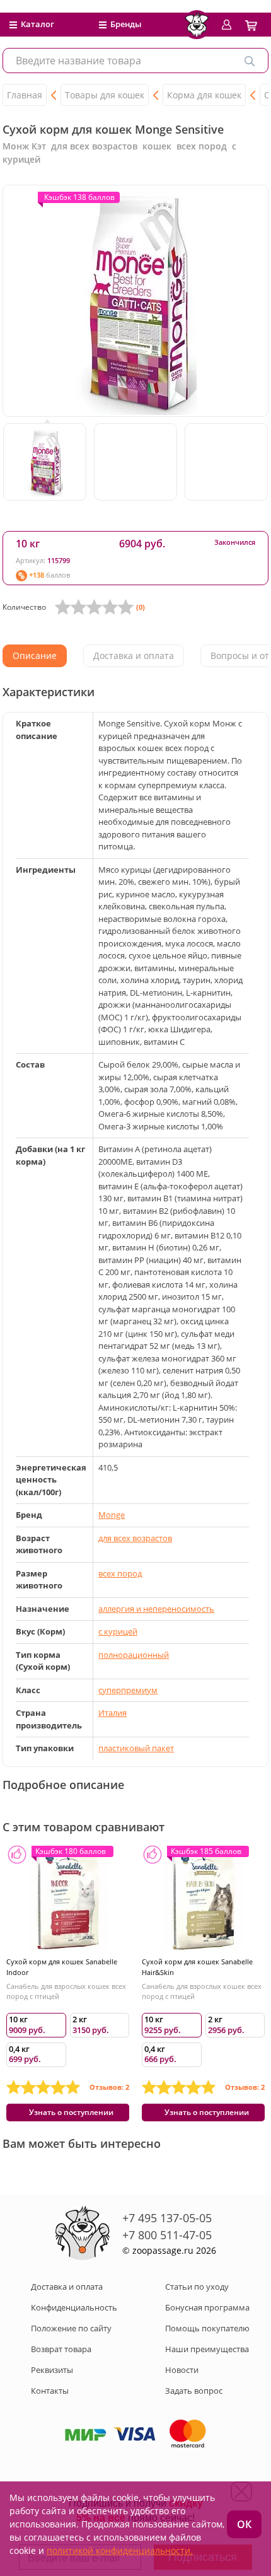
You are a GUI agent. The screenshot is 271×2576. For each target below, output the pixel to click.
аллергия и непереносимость (156, 1609)
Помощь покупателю (207, 2328)
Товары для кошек (105, 95)
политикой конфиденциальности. (120, 2550)
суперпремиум (128, 1690)
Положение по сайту (71, 2328)
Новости (182, 2370)
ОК (244, 2524)
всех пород (120, 1573)
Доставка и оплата (67, 2287)
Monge (112, 1515)
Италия (112, 1713)
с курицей (118, 1631)
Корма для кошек (204, 95)
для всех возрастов (135, 1538)
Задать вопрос (194, 2391)
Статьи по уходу (197, 2287)
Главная (25, 95)
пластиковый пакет (136, 1748)
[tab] (35, 656)
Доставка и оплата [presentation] (134, 656)
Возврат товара (61, 2349)
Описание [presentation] (35, 656)
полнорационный (134, 1655)
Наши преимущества (207, 2349)
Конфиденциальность (74, 2307)
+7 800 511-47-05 (167, 2235)
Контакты (50, 2391)
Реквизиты (52, 2370)
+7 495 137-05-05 (167, 2218)
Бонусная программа (207, 2307)
